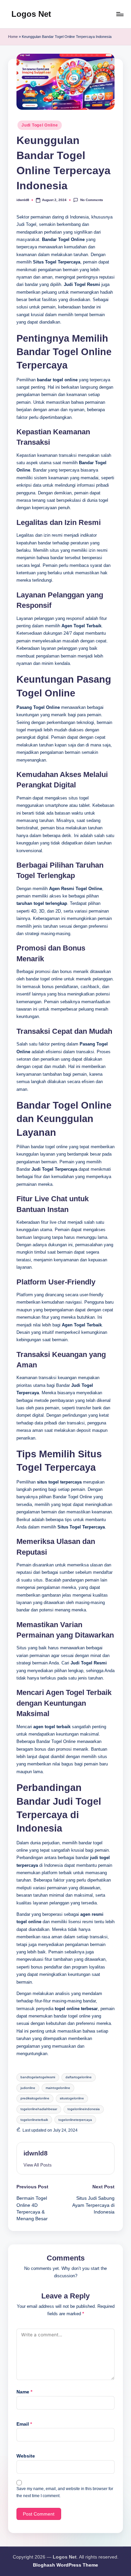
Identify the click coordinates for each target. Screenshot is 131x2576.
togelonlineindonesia (84, 2109)
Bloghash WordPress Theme (65, 2565)
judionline (28, 2088)
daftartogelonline (79, 2077)
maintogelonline (58, 2088)
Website (26, 2456)
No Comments (92, 200)
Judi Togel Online (40, 125)
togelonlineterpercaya (75, 2120)
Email (24, 2424)
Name (24, 2392)
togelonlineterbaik (34, 2120)
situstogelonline (72, 2098)
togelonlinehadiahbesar (39, 2109)
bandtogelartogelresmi (38, 2077)
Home (13, 37)
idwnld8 (36, 2153)
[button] (38, 2165)
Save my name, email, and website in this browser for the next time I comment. (65, 2492)
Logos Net (31, 14)
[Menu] (120, 14)
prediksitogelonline (35, 2098)
